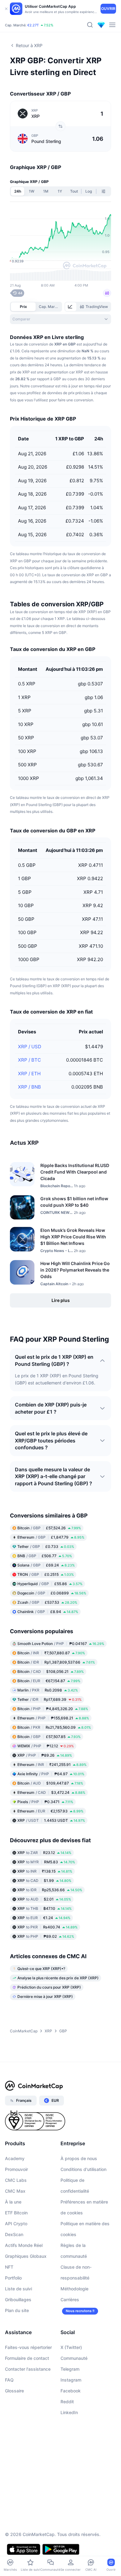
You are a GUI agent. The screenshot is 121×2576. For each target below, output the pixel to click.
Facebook (71, 2391)
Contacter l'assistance (28, 2369)
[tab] (71, 307)
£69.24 (46, 1565)
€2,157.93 (50, 1811)
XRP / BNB (29, 1087)
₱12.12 (46, 1746)
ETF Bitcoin (16, 2213)
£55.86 (50, 1584)
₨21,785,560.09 (54, 1727)
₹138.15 (45, 1871)
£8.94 (48, 1612)
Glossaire (14, 2391)
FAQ (9, 2380)
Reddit (67, 2402)
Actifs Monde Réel (24, 2245)
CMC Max (15, 2191)
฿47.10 (45, 1908)
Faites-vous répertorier (28, 2347)
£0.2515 (46, 1574)
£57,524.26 (49, 1528)
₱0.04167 (61, 1644)
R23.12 (44, 1853)
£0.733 (46, 1546)
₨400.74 (47, 1927)
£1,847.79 (51, 1537)
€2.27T (33, 25)
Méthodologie (74, 2289)
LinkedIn (69, 2412)
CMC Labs (16, 2180)
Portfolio (13, 2278)
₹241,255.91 (52, 1765)
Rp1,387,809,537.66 (56, 1662)
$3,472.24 (51, 1792)
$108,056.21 (51, 1671)
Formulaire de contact (27, 2358)
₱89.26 (45, 1755)
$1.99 (44, 1881)
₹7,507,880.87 (51, 1653)
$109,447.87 (50, 1783)
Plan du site (17, 2310)
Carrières (70, 2300)
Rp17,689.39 (49, 1699)
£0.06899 (52, 1593)
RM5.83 (46, 1862)
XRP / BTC (29, 1060)
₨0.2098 (48, 1690)
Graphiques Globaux (26, 2256)
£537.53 (47, 1602)
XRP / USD (30, 1047)
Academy (15, 2158)
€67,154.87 (49, 1681)
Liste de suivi (18, 2289)
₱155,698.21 (53, 1718)
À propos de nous (79, 2158)
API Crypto (16, 2224)
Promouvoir (16, 2169)
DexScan (14, 2234)
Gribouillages (18, 2300)
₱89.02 (46, 1936)
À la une (13, 2202)
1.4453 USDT (51, 1820)
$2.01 (44, 1899)
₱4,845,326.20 (53, 1709)
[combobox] (60, 319)
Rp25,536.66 (50, 1890)
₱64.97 (51, 1774)
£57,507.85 (49, 1737)
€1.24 (44, 1918)
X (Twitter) (71, 2347)
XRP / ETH (29, 1074)
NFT (9, 2267)
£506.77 (45, 1556)
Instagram (71, 2380)
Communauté (74, 2358)
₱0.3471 (45, 1802)
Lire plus (61, 1300)
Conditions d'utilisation (83, 2169)
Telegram (70, 2369)
